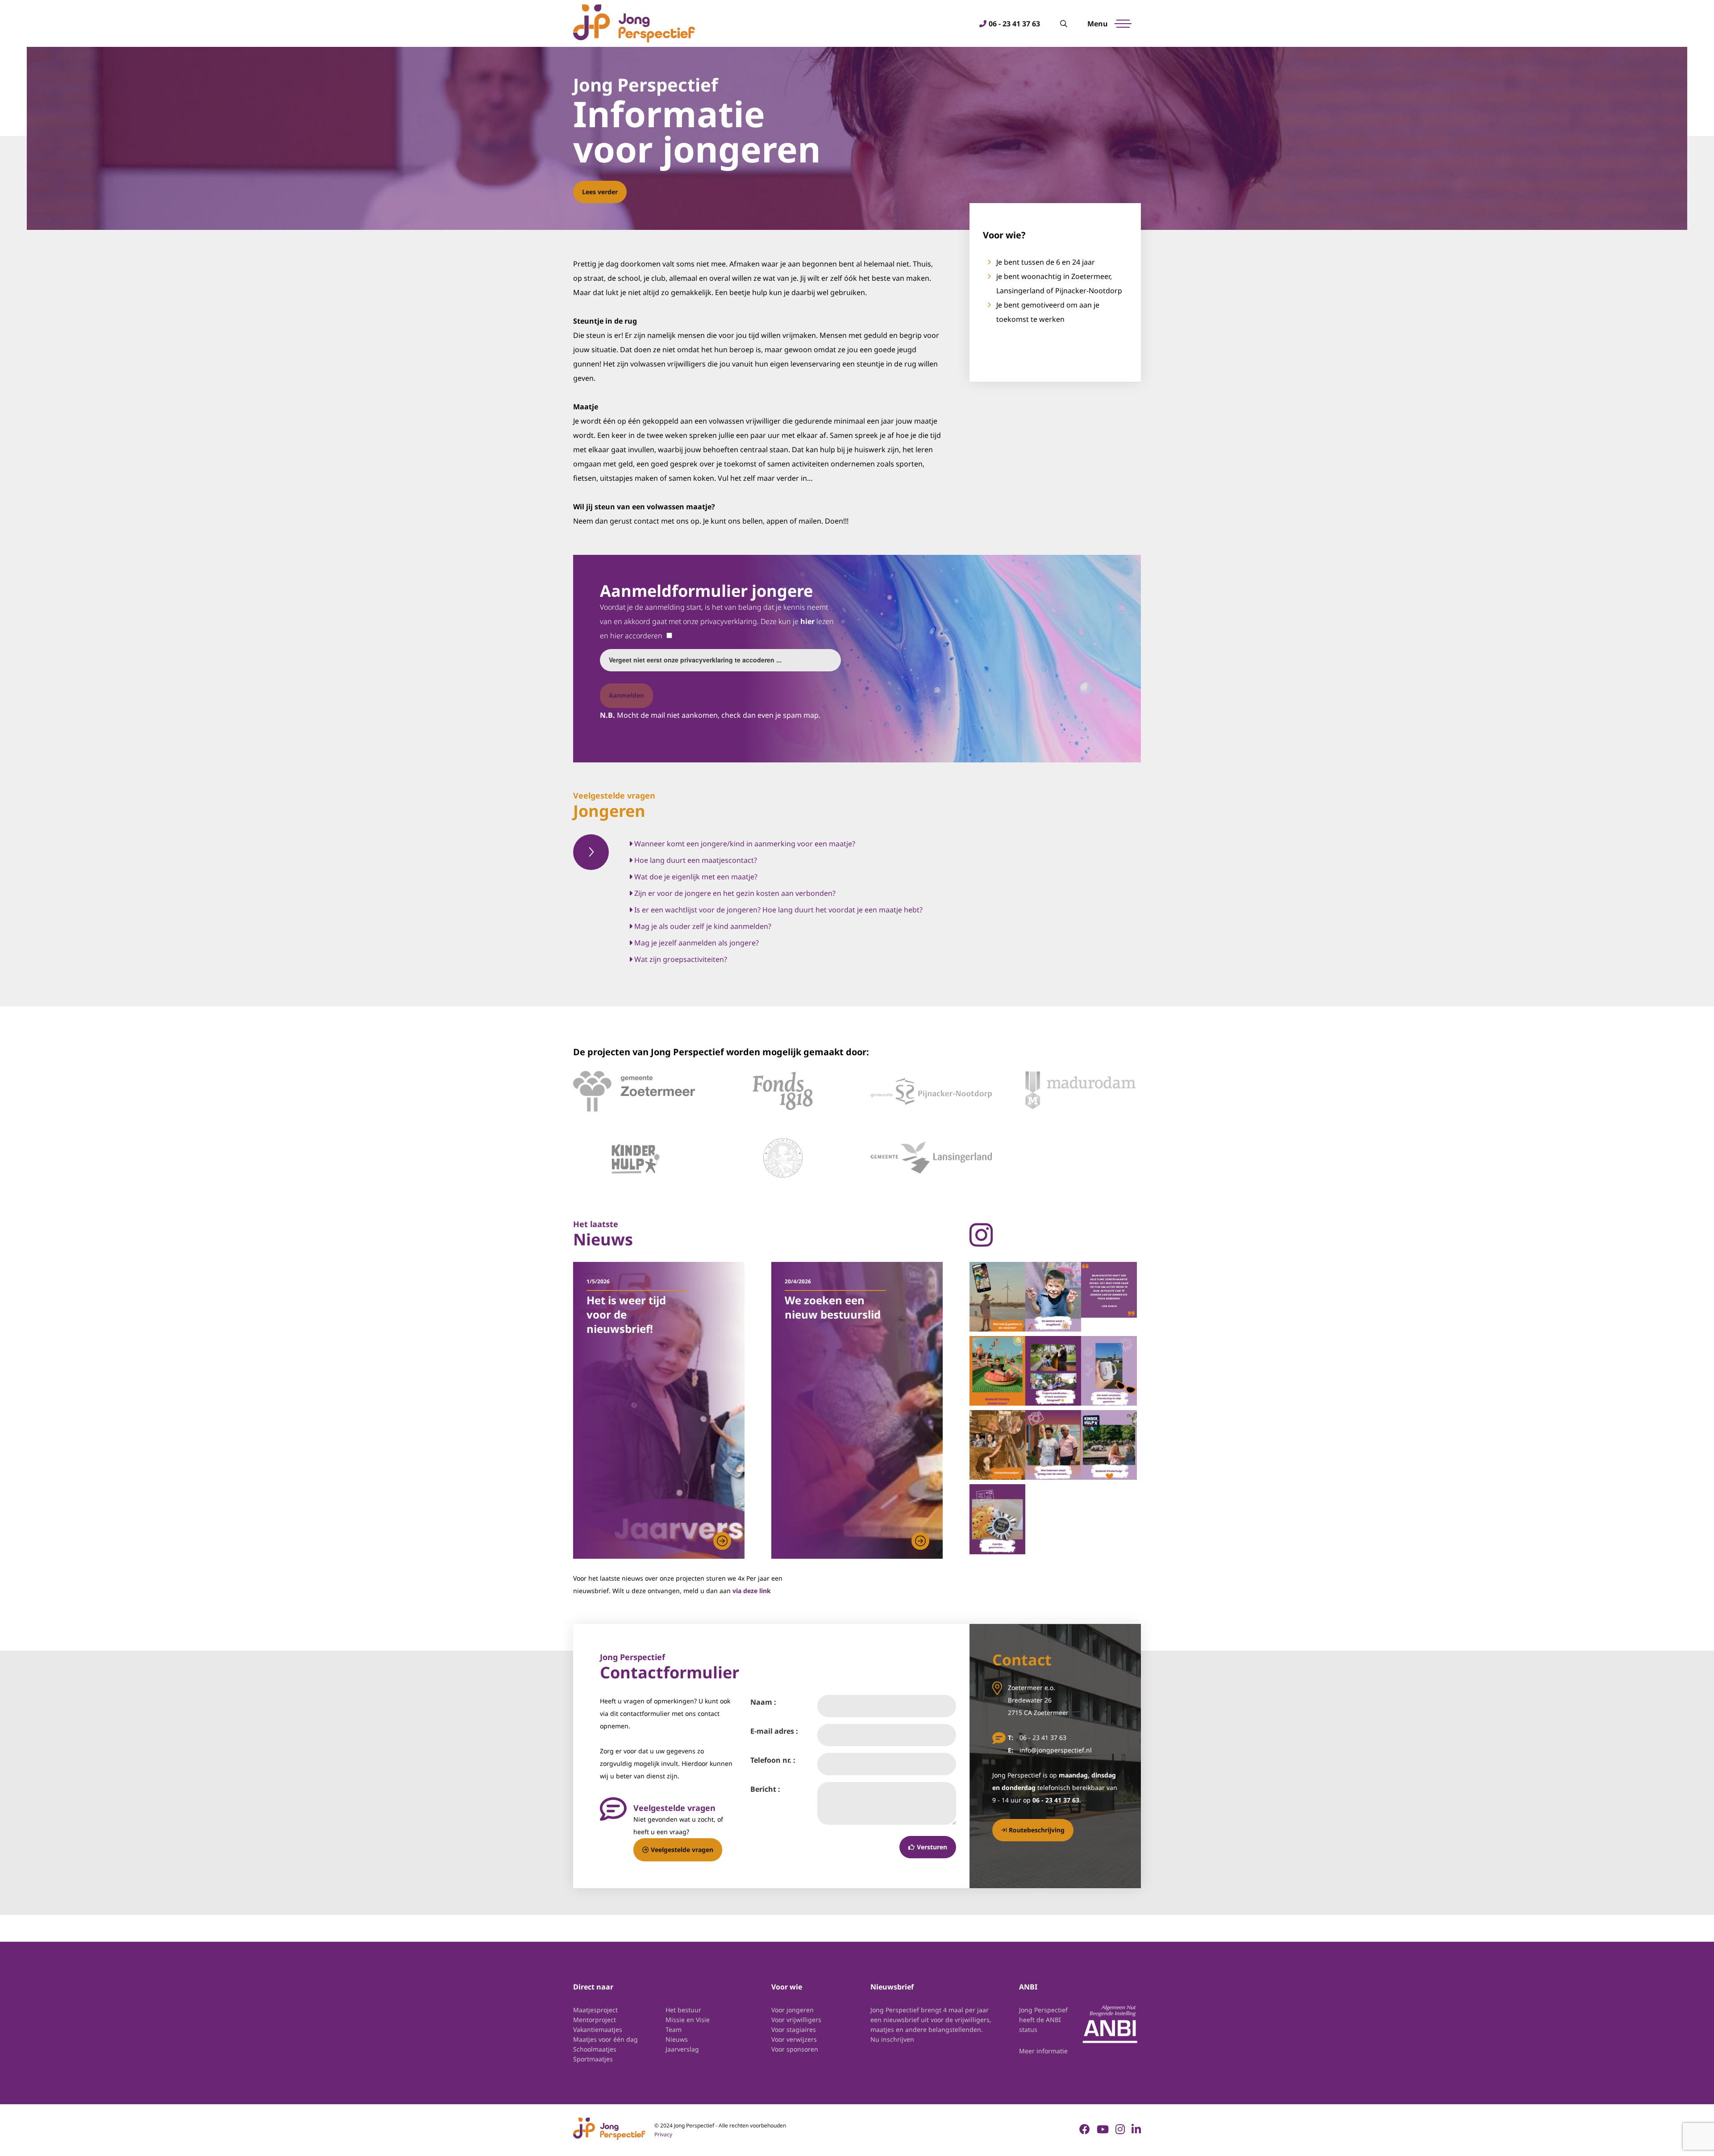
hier (807, 621)
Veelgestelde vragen (682, 1850)
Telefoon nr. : (773, 1760)
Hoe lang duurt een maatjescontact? (695, 860)
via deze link (752, 1591)
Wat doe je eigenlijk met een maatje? (695, 877)
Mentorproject (595, 2020)
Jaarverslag (682, 2049)
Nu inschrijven (892, 2039)
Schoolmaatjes (595, 2049)
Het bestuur (683, 2010)
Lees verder (600, 192)
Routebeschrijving (1037, 1830)
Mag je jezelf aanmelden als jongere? (696, 943)
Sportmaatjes (593, 2059)
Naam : (763, 1702)
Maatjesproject (595, 2010)
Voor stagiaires (794, 2029)
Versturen (932, 1847)
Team (674, 2029)
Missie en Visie (688, 2020)
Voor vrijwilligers (796, 2020)
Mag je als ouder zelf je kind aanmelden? (702, 926)
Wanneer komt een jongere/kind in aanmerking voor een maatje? (744, 844)
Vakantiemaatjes (598, 2029)
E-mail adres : (774, 1731)
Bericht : (765, 1789)
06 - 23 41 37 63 (1014, 24)
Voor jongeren (793, 2010)
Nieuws (677, 2039)
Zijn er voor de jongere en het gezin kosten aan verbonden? (734, 893)
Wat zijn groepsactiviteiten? (680, 959)
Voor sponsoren (795, 2049)
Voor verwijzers (794, 2039)
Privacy (663, 2134)
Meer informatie (1043, 2051)
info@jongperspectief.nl (1056, 1750)
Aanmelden (626, 695)
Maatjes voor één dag (605, 2039)
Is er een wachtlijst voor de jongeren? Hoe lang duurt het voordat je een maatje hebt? (778, 910)
